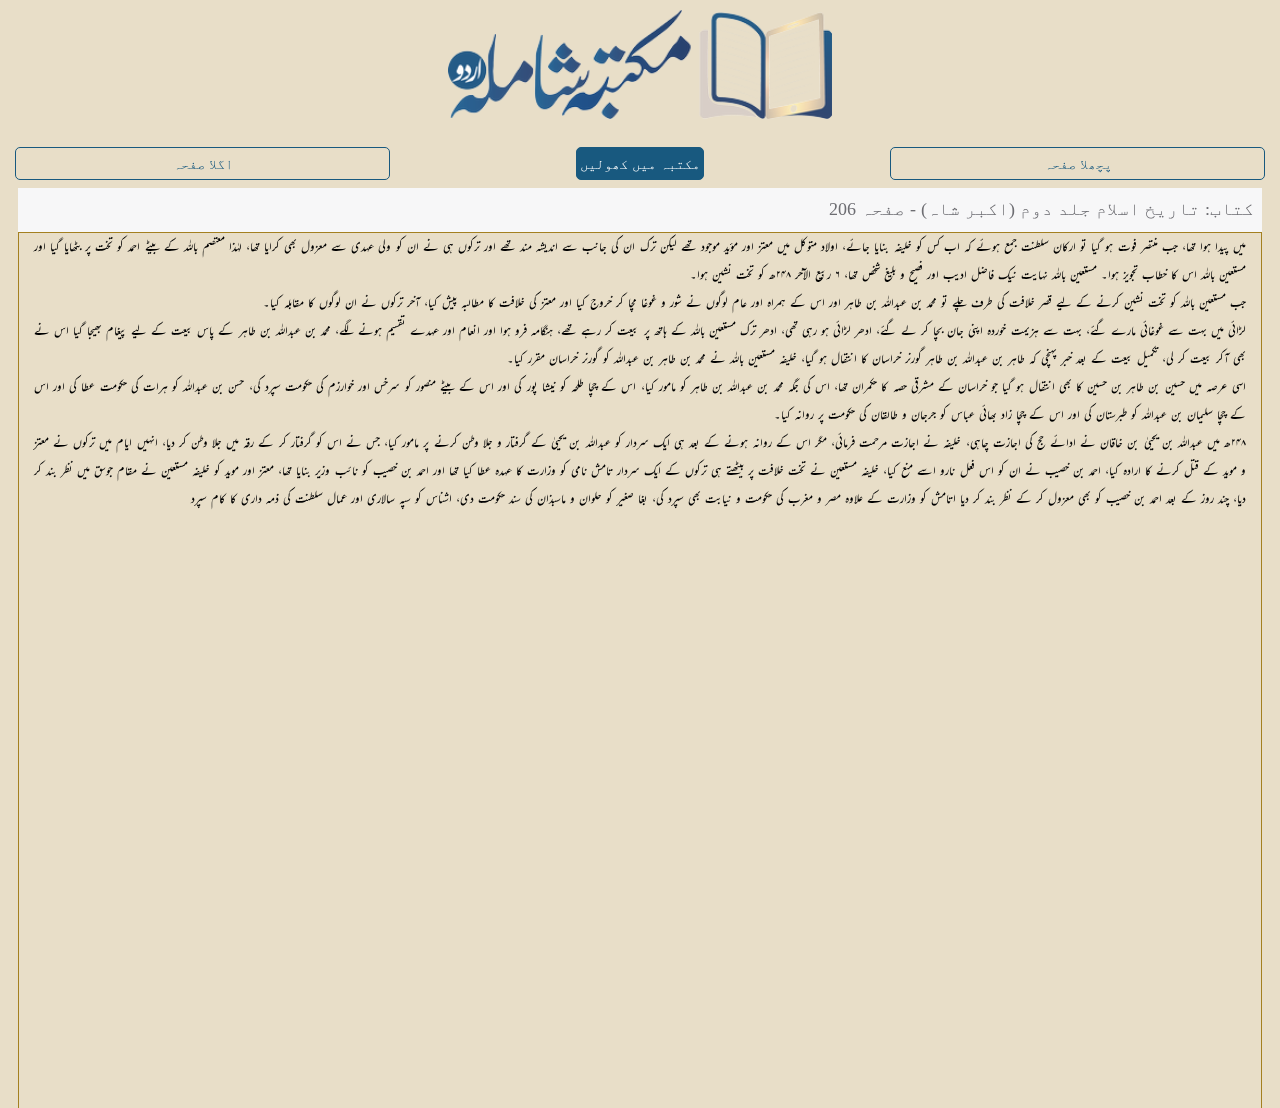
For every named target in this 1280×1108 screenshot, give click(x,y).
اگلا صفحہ (203, 164)
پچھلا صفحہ (1078, 164)
